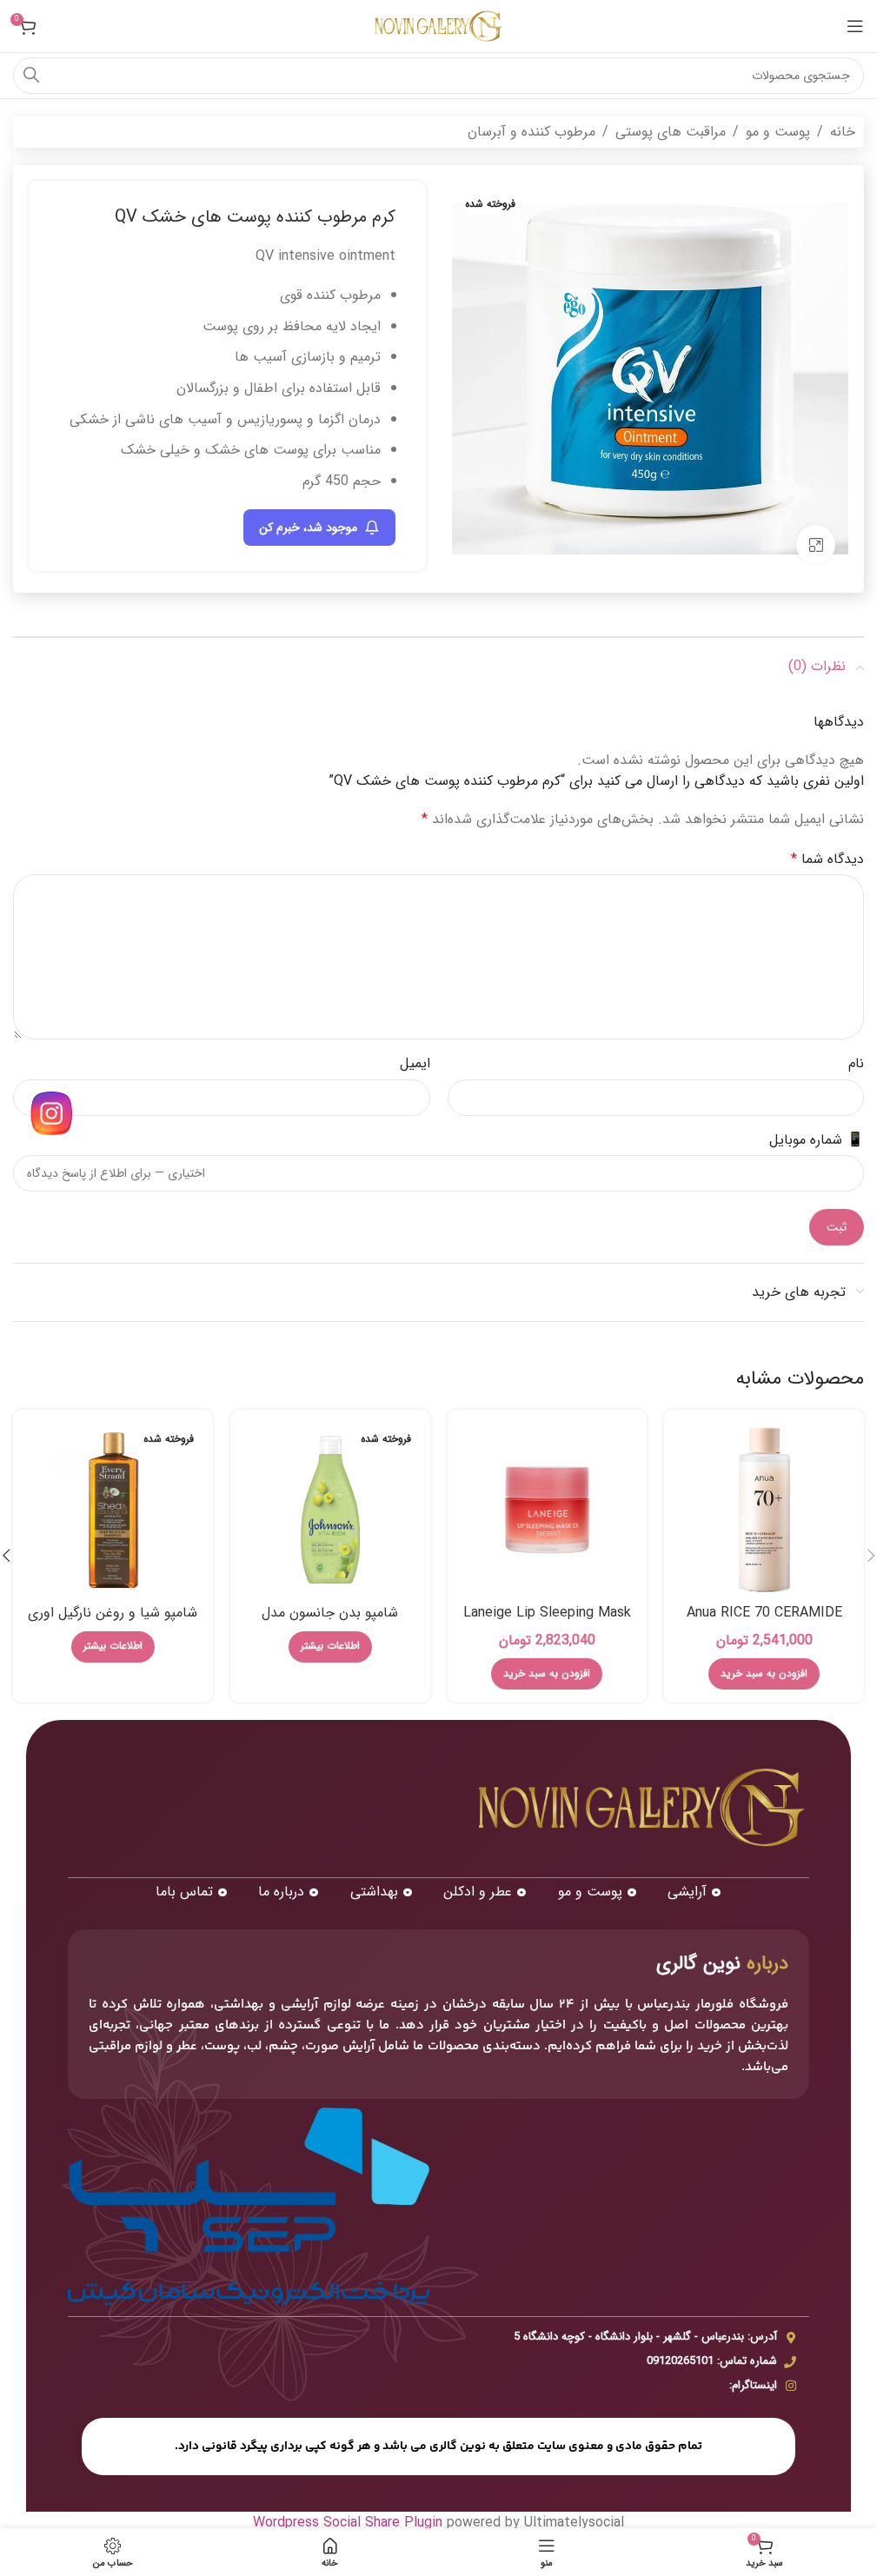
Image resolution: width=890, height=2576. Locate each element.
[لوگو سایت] (439, 26)
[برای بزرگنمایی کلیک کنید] (816, 544)
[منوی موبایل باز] (855, 26)
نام (856, 1063)
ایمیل (415, 1063)
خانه (843, 132)
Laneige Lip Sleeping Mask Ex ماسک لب (547, 1622)
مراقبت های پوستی (671, 132)
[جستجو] (31, 76)
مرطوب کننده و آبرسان (531, 132)
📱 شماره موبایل (817, 1140)
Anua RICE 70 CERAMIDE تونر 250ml (764, 1622)
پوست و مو (778, 132)
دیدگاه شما (827, 859)
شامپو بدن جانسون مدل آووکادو (330, 1622)
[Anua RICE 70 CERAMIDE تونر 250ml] (764, 1510)
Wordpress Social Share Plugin (350, 2523)
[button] (764, 1674)
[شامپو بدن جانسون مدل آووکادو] (330, 1510)
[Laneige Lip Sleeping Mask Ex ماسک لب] (548, 1510)
